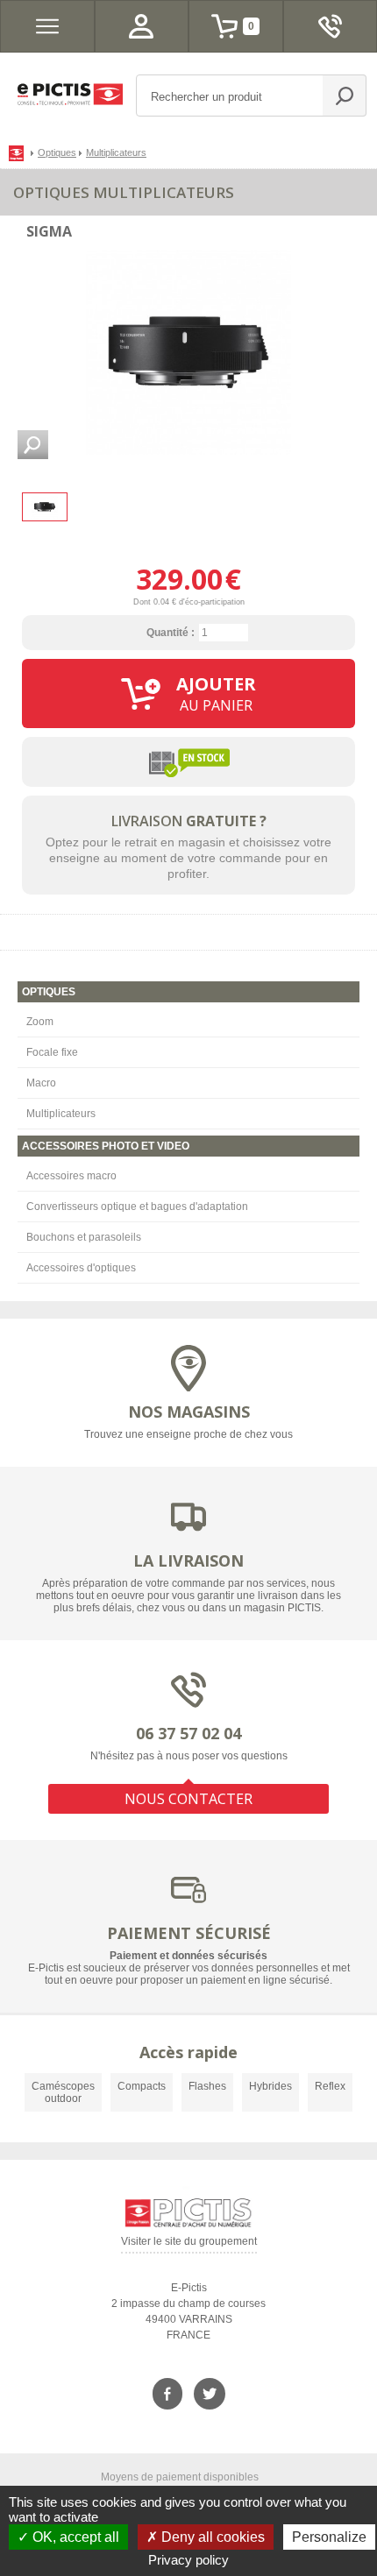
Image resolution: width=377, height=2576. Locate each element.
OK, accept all (74, 2537)
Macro (41, 1083)
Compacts (142, 2086)
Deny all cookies (211, 2537)
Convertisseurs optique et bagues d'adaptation (137, 1207)
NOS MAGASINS (189, 1412)
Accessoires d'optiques (81, 1268)
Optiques (57, 152)
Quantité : (171, 633)
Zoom (40, 1022)
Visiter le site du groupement (189, 2244)
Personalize (329, 2537)
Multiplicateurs (61, 1114)
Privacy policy (188, 2560)
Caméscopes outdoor (63, 2092)
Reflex (330, 2086)
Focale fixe (52, 1052)
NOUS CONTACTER (188, 1799)
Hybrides (270, 2086)
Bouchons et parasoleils (84, 1237)
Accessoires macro (71, 1176)
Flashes (207, 2086)
